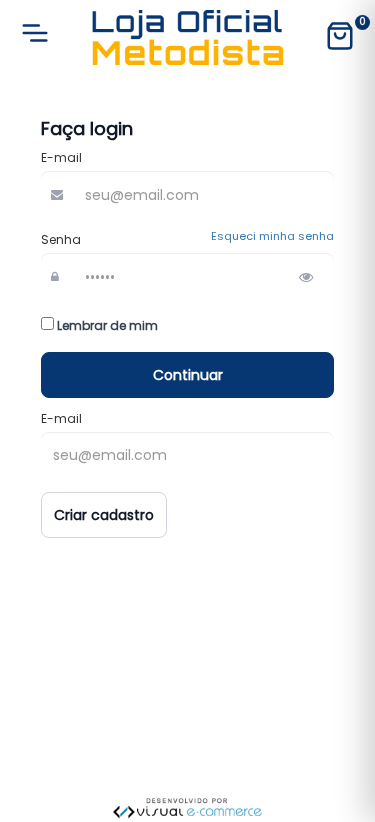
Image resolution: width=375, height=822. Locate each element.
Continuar (188, 375)
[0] (340, 38)
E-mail (61, 157)
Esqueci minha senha (272, 236)
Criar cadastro (104, 515)
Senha (61, 239)
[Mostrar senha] (306, 277)
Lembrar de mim (106, 325)
